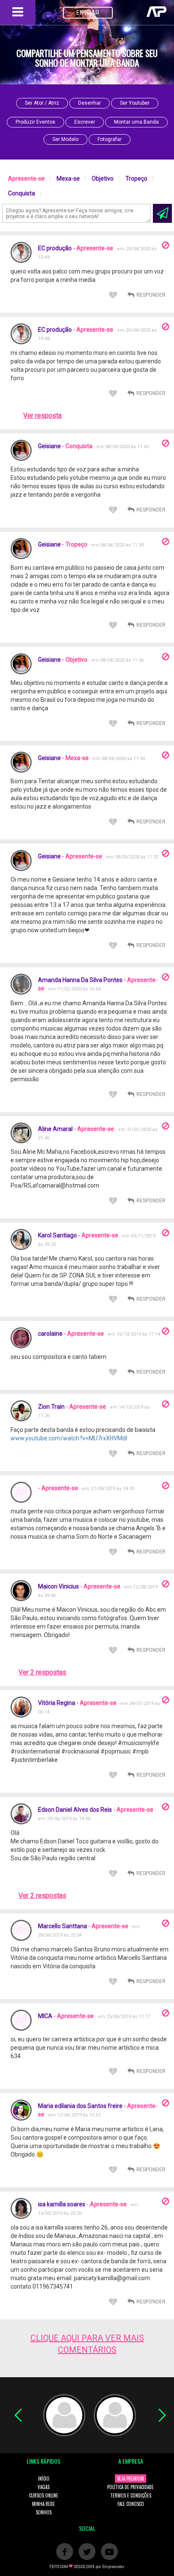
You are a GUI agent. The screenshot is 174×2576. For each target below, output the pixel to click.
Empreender (113, 2567)
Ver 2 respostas (42, 1672)
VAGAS (43, 2487)
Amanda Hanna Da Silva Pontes (80, 980)
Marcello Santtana (63, 1926)
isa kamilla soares (62, 2204)
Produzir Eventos (35, 122)
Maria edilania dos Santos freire (80, 2106)
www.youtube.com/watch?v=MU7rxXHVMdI (69, 1438)
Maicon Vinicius (58, 1586)
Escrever (85, 122)
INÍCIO (44, 2479)
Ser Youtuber (135, 103)
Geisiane (50, 446)
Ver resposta (42, 415)
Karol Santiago (57, 1235)
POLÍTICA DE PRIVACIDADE (130, 2487)
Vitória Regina (57, 1703)
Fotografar (110, 139)
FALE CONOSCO (131, 2504)
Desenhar (90, 103)
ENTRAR (88, 13)
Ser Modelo (65, 139)
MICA (45, 2016)
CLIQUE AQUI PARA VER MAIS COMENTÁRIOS (87, 2344)
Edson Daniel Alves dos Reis (75, 1810)
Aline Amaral (55, 1129)
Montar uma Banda (136, 122)
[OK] (162, 213)
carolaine (50, 1334)
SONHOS (44, 2512)
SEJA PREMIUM (130, 2479)
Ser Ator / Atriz (42, 103)
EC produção (55, 248)
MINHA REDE (43, 2504)
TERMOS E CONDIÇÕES (131, 2495)
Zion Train (51, 1407)
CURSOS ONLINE (44, 2495)
